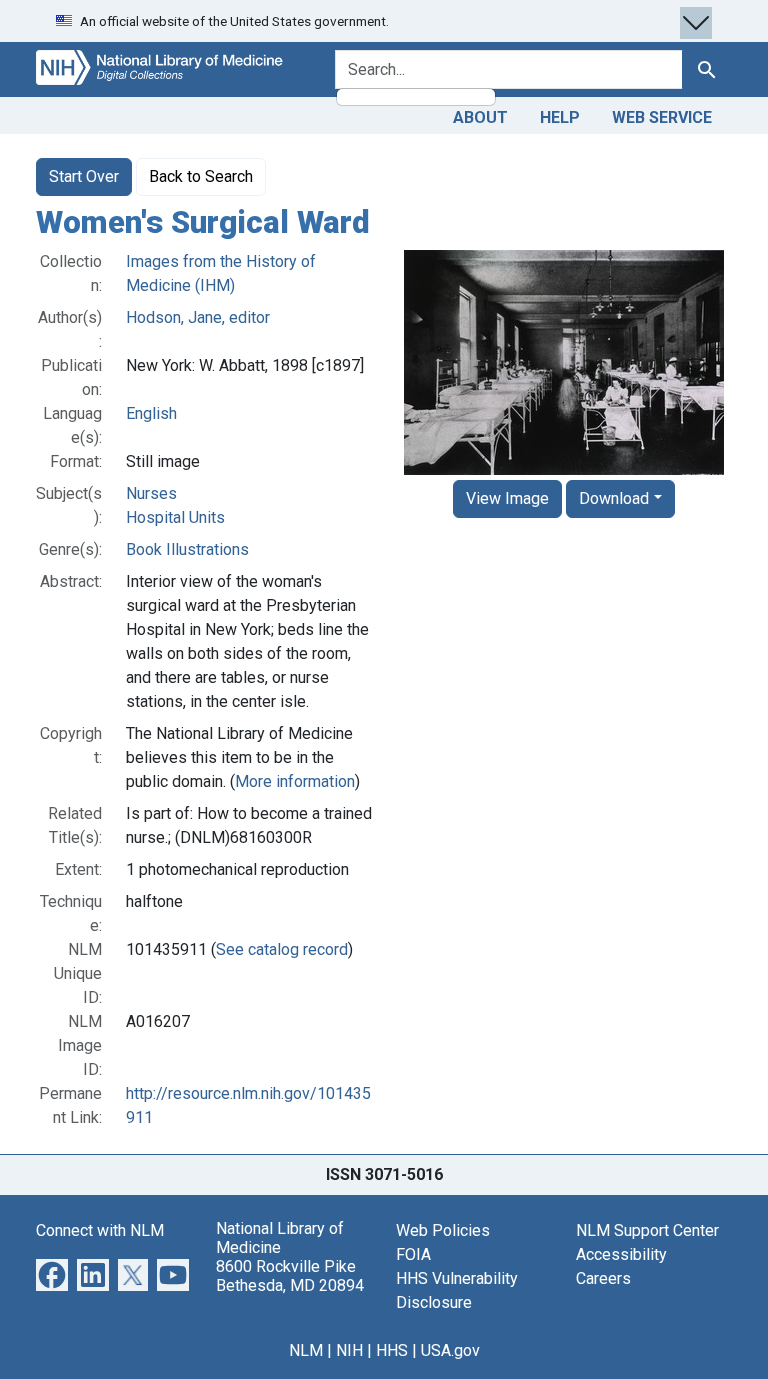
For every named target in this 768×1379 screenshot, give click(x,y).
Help (560, 117)
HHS (392, 1350)
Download (614, 498)
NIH (349, 1350)
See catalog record (282, 949)
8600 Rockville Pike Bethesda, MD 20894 (290, 1276)
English (151, 413)
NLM (306, 1350)
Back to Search (201, 176)
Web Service (662, 117)
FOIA (413, 1254)
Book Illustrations (187, 549)
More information (295, 781)
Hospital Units (175, 517)
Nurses (151, 493)
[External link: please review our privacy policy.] (52, 1273)
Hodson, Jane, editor (198, 317)
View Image (507, 498)
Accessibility (621, 1254)
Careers (603, 1278)
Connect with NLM (100, 1230)
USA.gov (450, 1350)
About (480, 117)
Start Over (84, 176)
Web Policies (443, 1230)
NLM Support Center (647, 1230)
